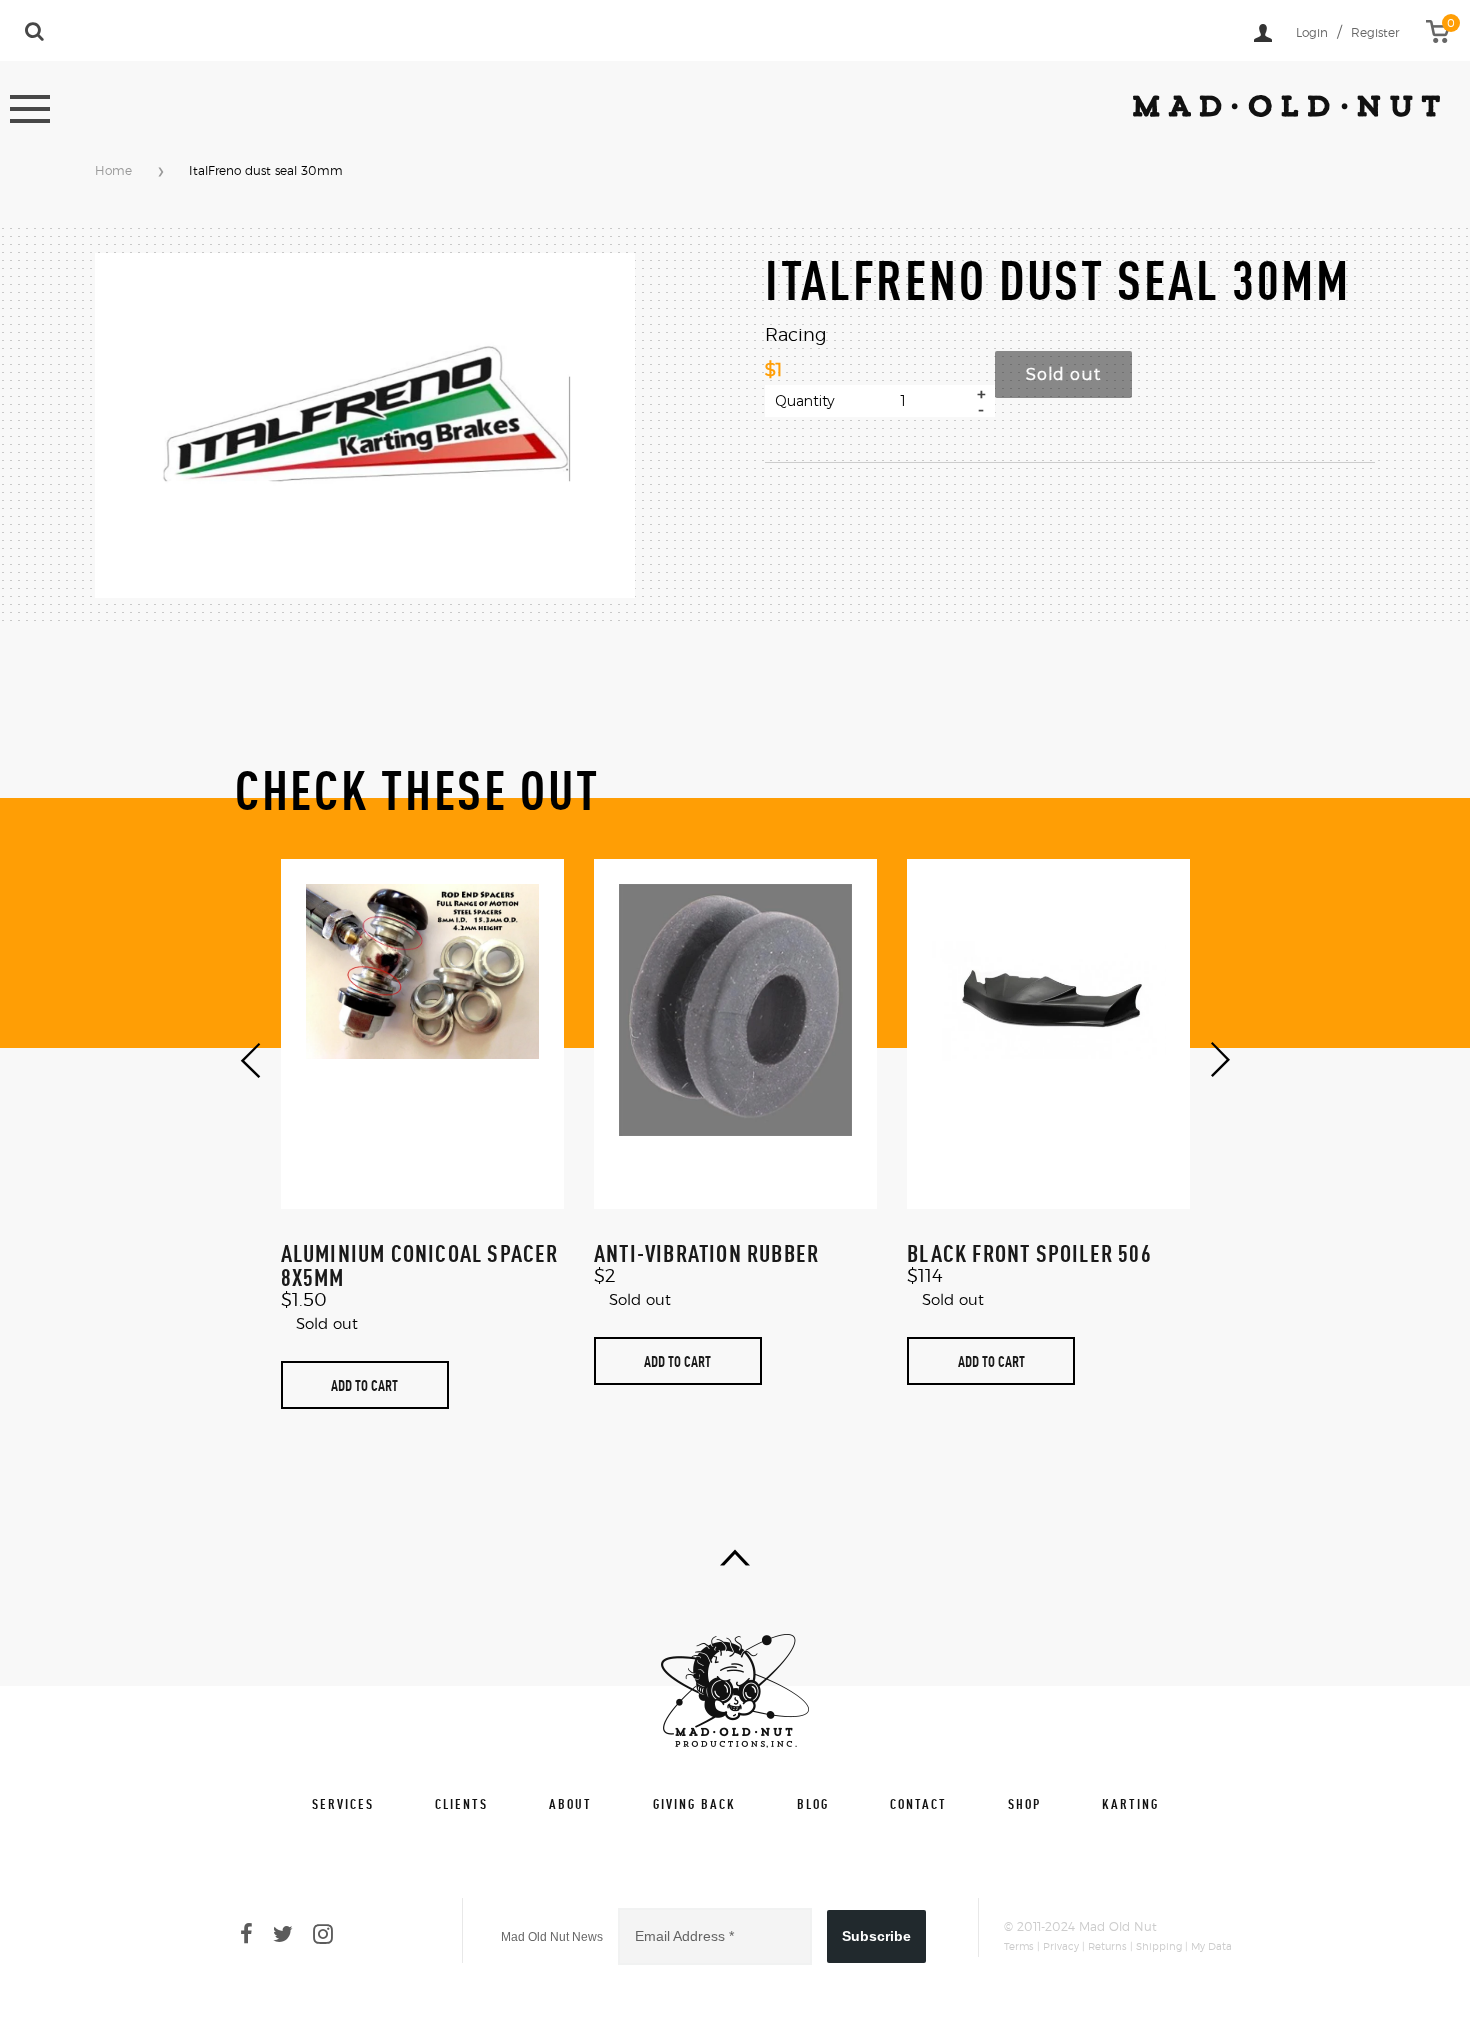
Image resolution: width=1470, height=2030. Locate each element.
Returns (1107, 1947)
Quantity (805, 401)
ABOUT (570, 1803)
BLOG (813, 1803)
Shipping (1159, 1947)
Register (1375, 33)
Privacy (1061, 1947)
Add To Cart (364, 1385)
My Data (1211, 1947)
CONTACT (918, 1803)
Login (1312, 33)
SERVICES (343, 1803)
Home (113, 171)
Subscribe (876, 1936)
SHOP (1024, 1803)
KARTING (1130, 1803)
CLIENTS (461, 1803)
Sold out (1063, 374)
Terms (1019, 1947)
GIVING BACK (694, 1803)
